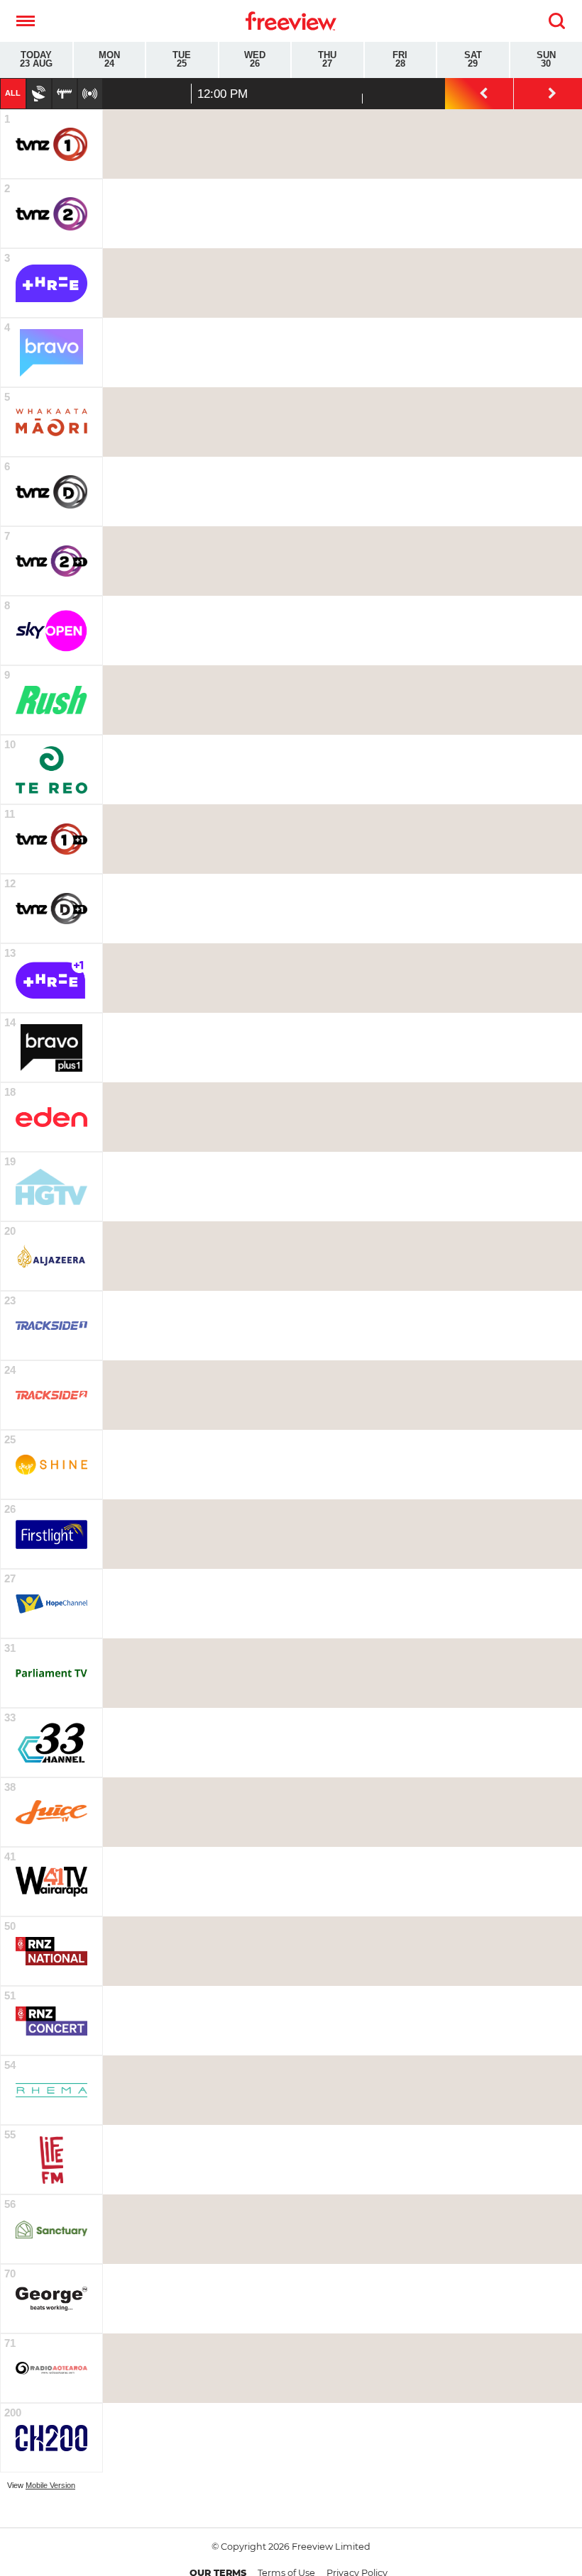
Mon (109, 60)
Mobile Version (50, 2485)
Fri (400, 60)
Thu (327, 60)
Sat (473, 60)
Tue (182, 60)
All (13, 93)
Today (36, 60)
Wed (255, 60)
